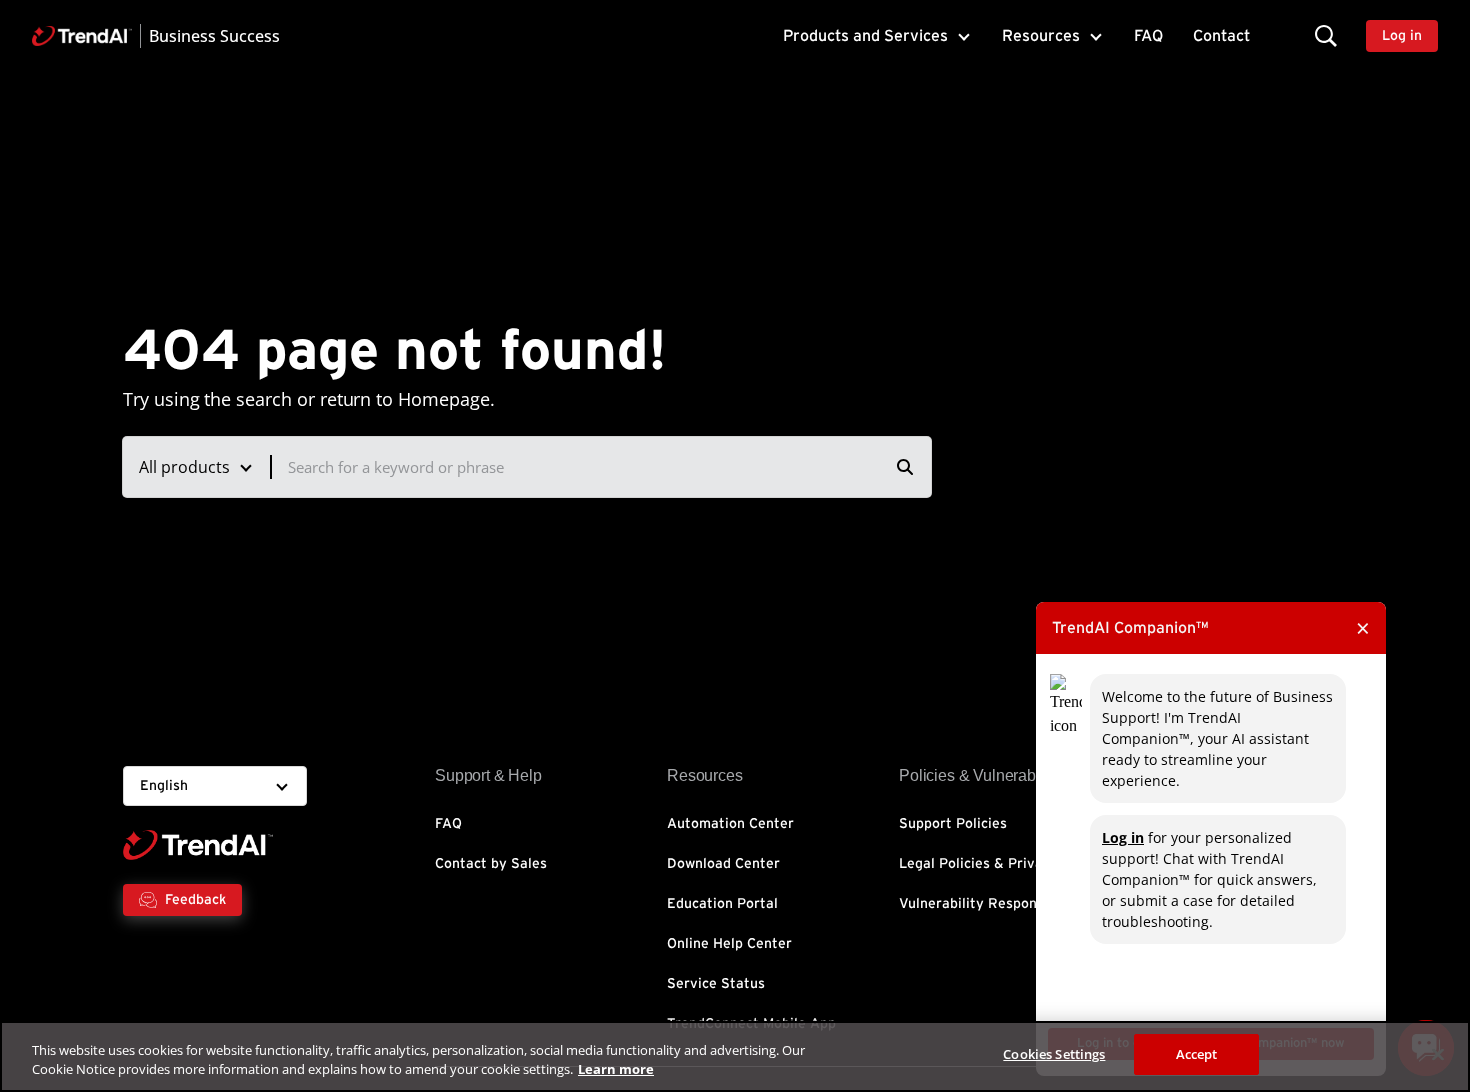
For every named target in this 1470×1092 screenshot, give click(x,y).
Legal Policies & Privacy (978, 864)
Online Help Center (729, 944)
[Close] (1438, 1054)
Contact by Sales (491, 864)
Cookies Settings (1054, 1054)
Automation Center (730, 824)
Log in (1123, 837)
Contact (1221, 36)
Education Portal (722, 904)
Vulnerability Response (975, 904)
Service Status (716, 984)
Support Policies (953, 824)
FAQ (1148, 36)
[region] (735, 1056)
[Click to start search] (905, 467)
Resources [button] (1041, 36)
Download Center (723, 864)
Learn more (616, 1070)
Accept (1197, 1054)
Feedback (195, 900)
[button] (1326, 35)
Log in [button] (1402, 36)
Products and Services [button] (865, 36)
